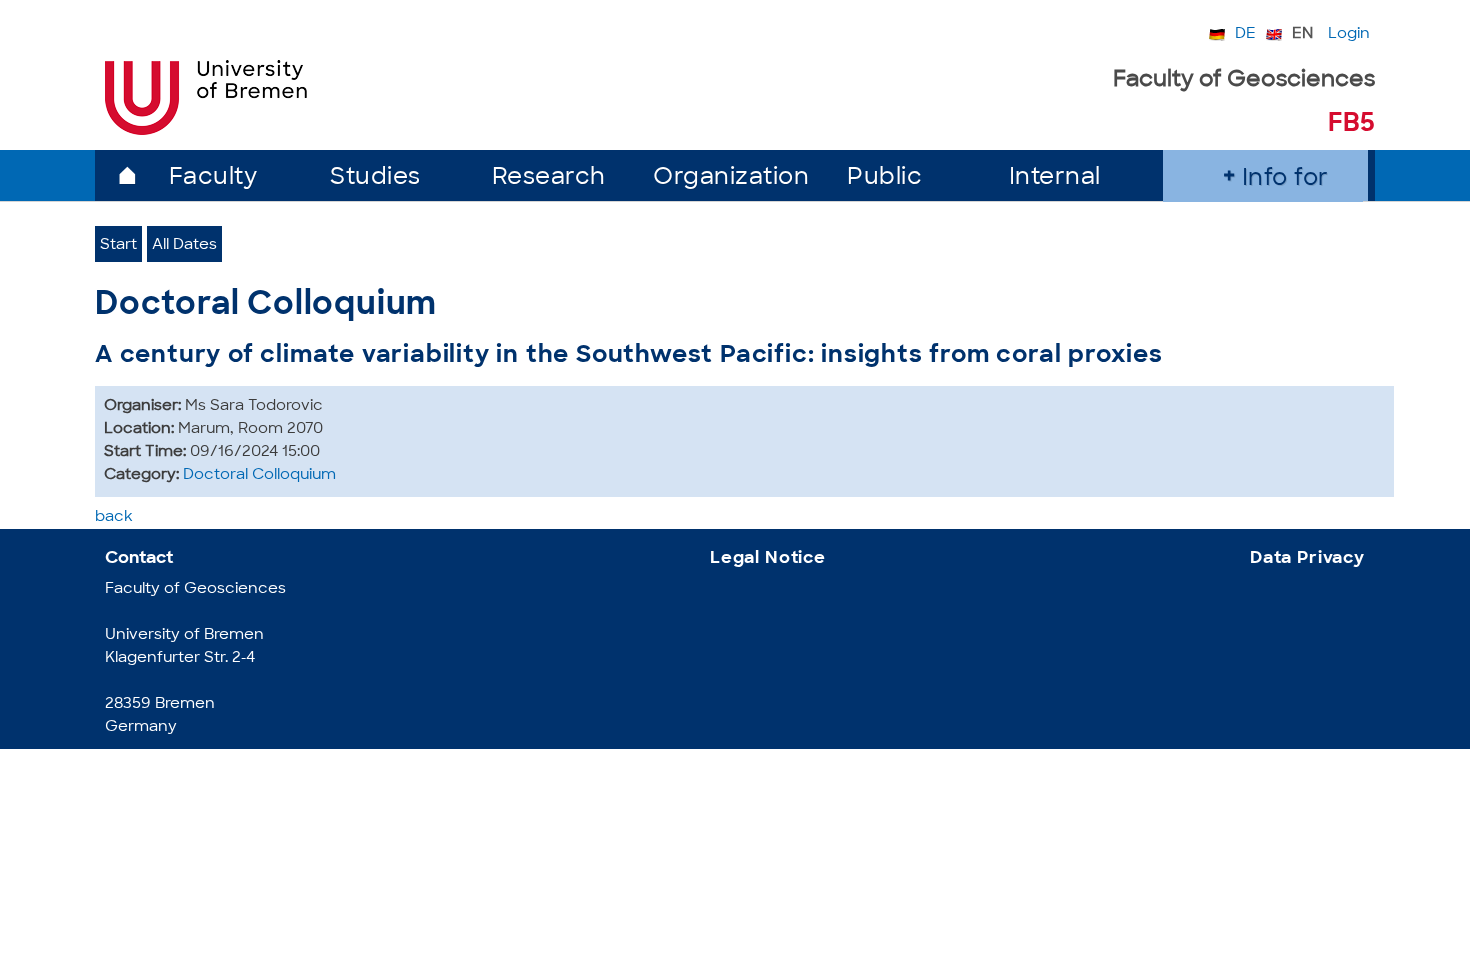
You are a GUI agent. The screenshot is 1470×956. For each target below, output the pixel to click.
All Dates (184, 245)
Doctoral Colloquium (259, 475)
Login (1349, 34)
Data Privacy (1307, 558)
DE (1245, 34)
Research (549, 178)
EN (1302, 34)
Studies (375, 178)
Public (884, 178)
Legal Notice (768, 558)
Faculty (213, 178)
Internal (1055, 178)
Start (118, 245)
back (114, 517)
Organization (731, 178)
